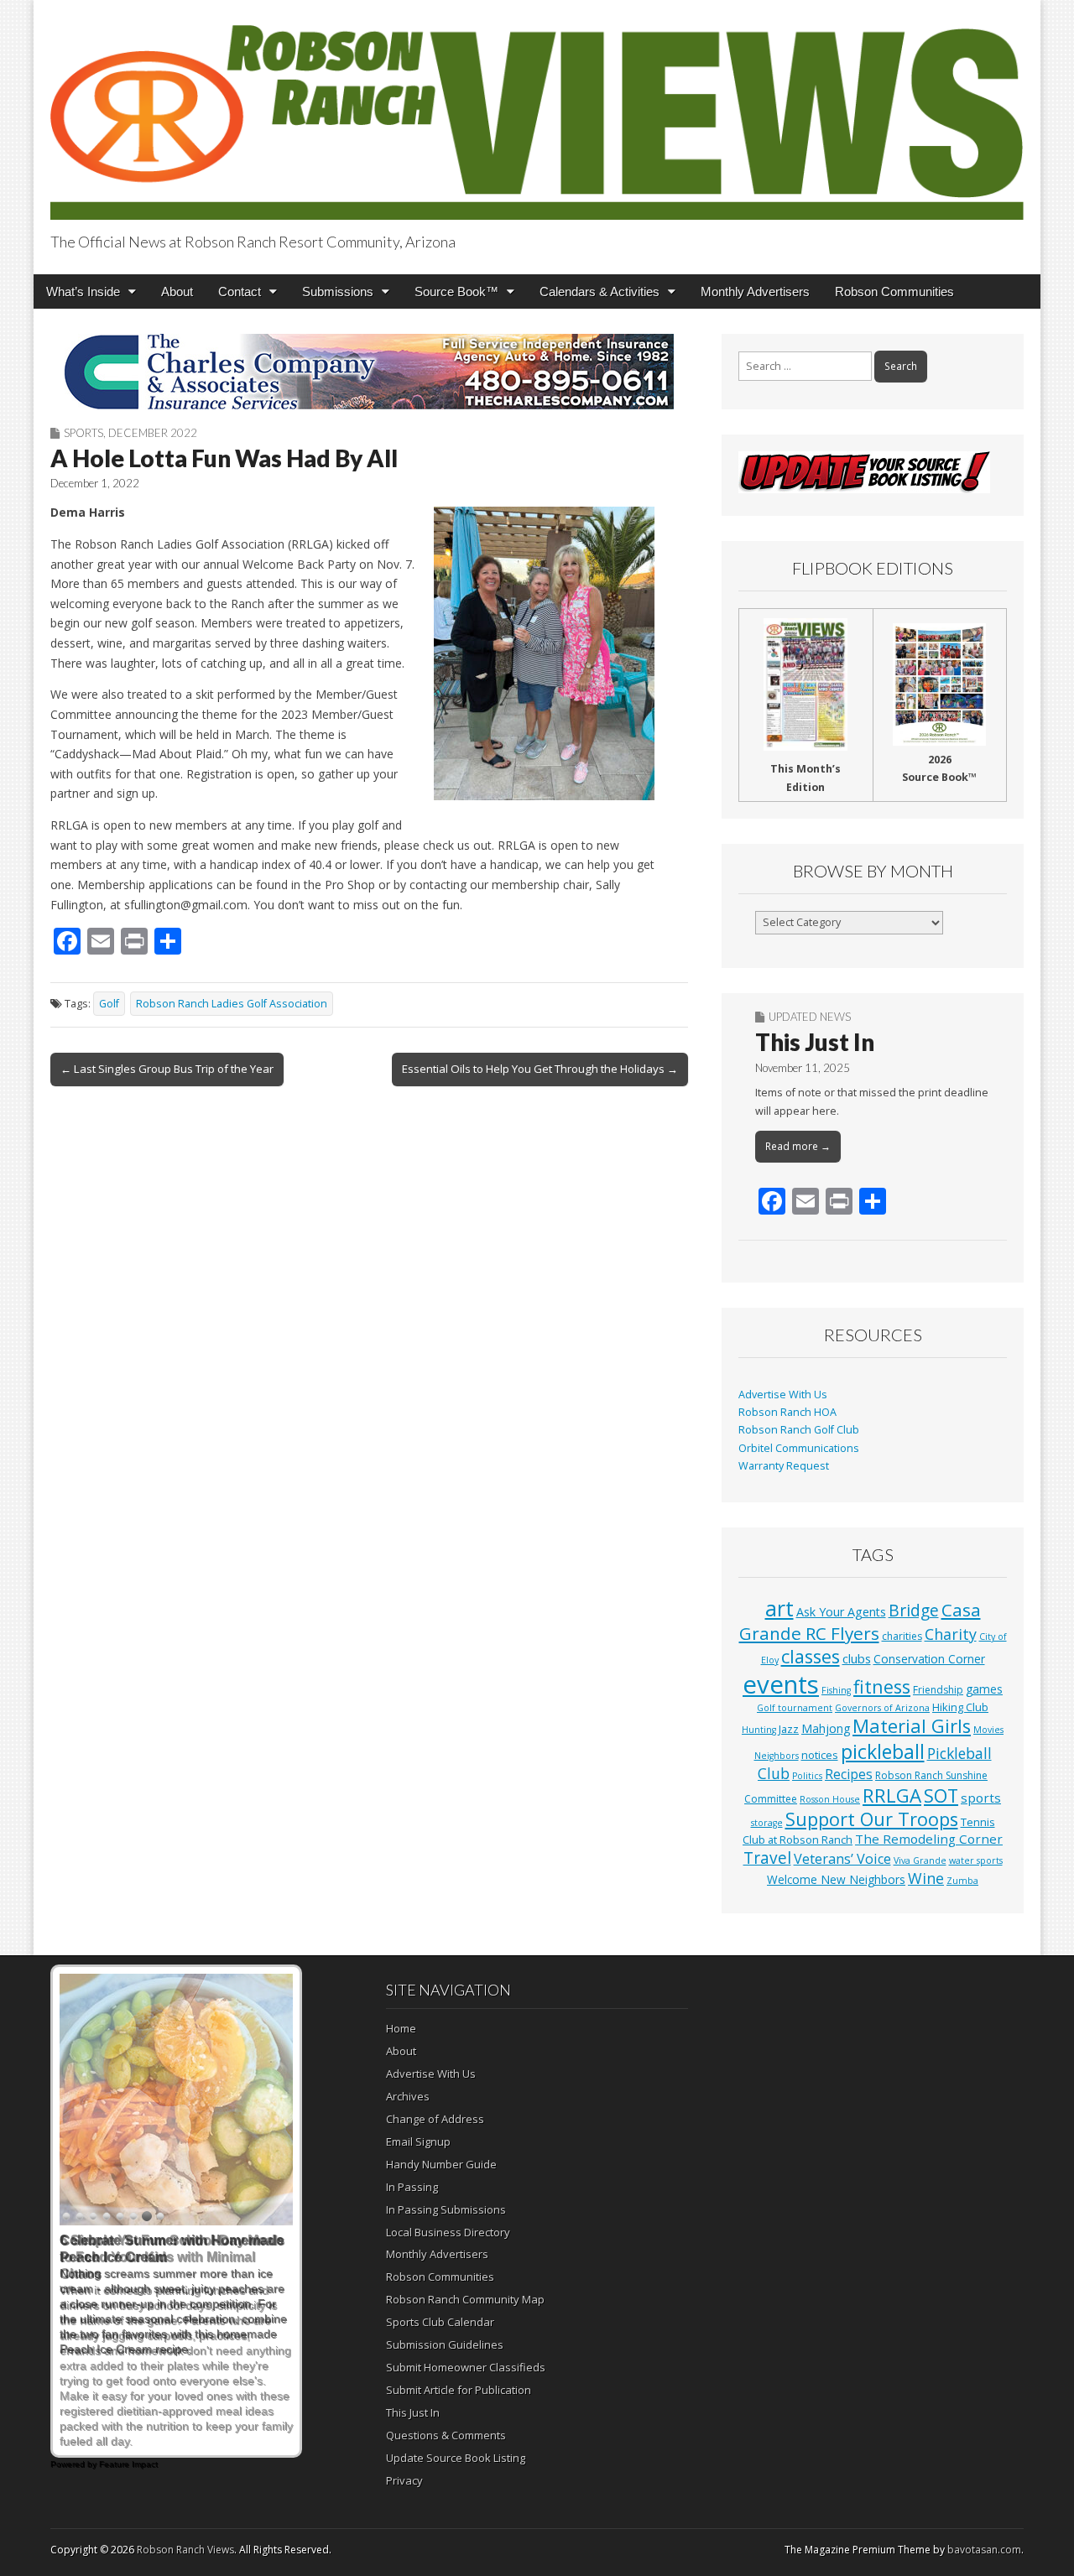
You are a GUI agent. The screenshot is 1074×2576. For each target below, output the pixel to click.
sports (981, 1798)
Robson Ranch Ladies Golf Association (232, 1004)
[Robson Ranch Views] (537, 113)
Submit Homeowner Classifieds (466, 2367)
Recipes (849, 1774)
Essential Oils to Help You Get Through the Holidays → (540, 1069)
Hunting (759, 1730)
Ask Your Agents (841, 1612)
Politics (807, 1776)
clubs (857, 1658)
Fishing (836, 1690)
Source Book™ (456, 291)
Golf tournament (795, 1708)
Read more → (798, 1146)
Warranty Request (784, 1466)
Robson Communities (894, 291)
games (984, 1689)
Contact (240, 291)
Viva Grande (920, 1860)
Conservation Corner (929, 1659)
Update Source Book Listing (456, 2458)
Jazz (789, 1729)
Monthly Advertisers (755, 291)
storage (767, 1823)
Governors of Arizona (882, 1708)
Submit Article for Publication (459, 2390)
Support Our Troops (872, 1819)
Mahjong (826, 1728)
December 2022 (153, 433)
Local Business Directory (448, 2232)
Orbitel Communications (799, 1448)
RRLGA (892, 1795)
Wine (926, 1878)
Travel (767, 1858)
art (779, 1608)
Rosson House (830, 1799)
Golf (109, 1004)
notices (820, 1755)
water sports (976, 1860)
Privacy (404, 2480)
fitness (882, 1686)
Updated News (810, 1017)
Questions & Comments (446, 2435)
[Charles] (369, 372)
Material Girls (912, 1726)
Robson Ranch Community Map (465, 2299)
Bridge (914, 1610)
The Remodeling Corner (929, 1839)
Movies (988, 1730)
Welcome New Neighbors (836, 1879)
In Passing (412, 2187)
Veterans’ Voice (842, 1859)
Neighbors (777, 1756)
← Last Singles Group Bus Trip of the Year (167, 1069)
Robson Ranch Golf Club (799, 1430)
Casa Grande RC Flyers (860, 1621)
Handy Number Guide (441, 2164)
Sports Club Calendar (440, 2322)
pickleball (883, 1751)
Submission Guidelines (445, 2344)
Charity (951, 1634)
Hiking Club (960, 1707)
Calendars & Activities (600, 291)
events (781, 1684)
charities (902, 1636)
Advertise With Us (783, 1395)
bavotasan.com (984, 2550)
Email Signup (418, 2141)
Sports (83, 433)
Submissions (338, 291)
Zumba (962, 1881)
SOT (941, 1795)
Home (401, 2028)
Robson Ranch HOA (787, 1412)
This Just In (815, 1042)
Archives (408, 2096)
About (177, 291)
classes (811, 1656)
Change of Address (435, 2119)
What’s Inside (83, 291)
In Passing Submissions (446, 2209)
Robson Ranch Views (185, 2550)
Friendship (938, 1690)
